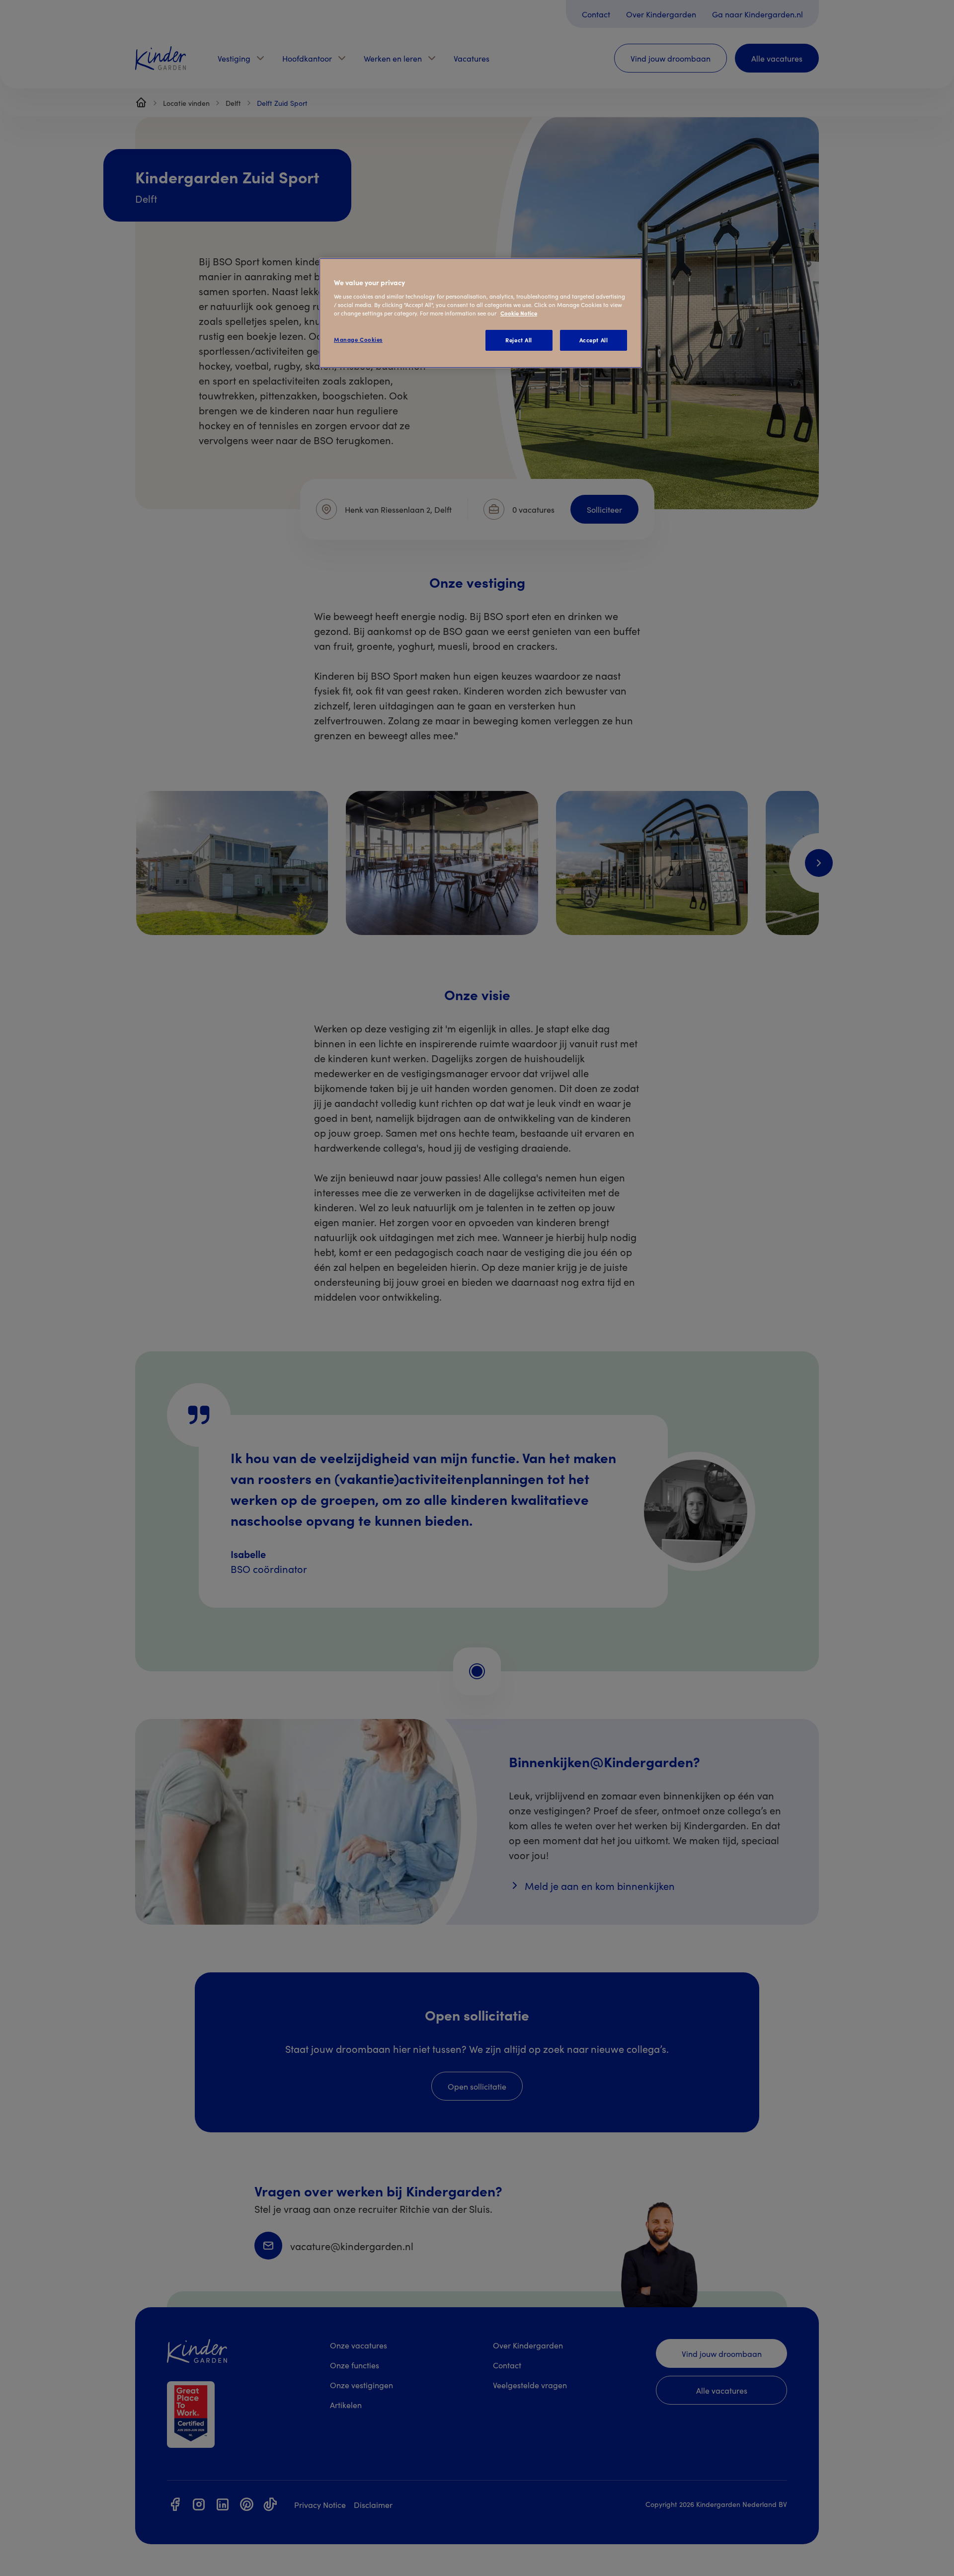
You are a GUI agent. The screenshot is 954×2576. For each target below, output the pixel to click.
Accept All (594, 340)
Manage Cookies (358, 339)
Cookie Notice (519, 313)
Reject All (519, 340)
